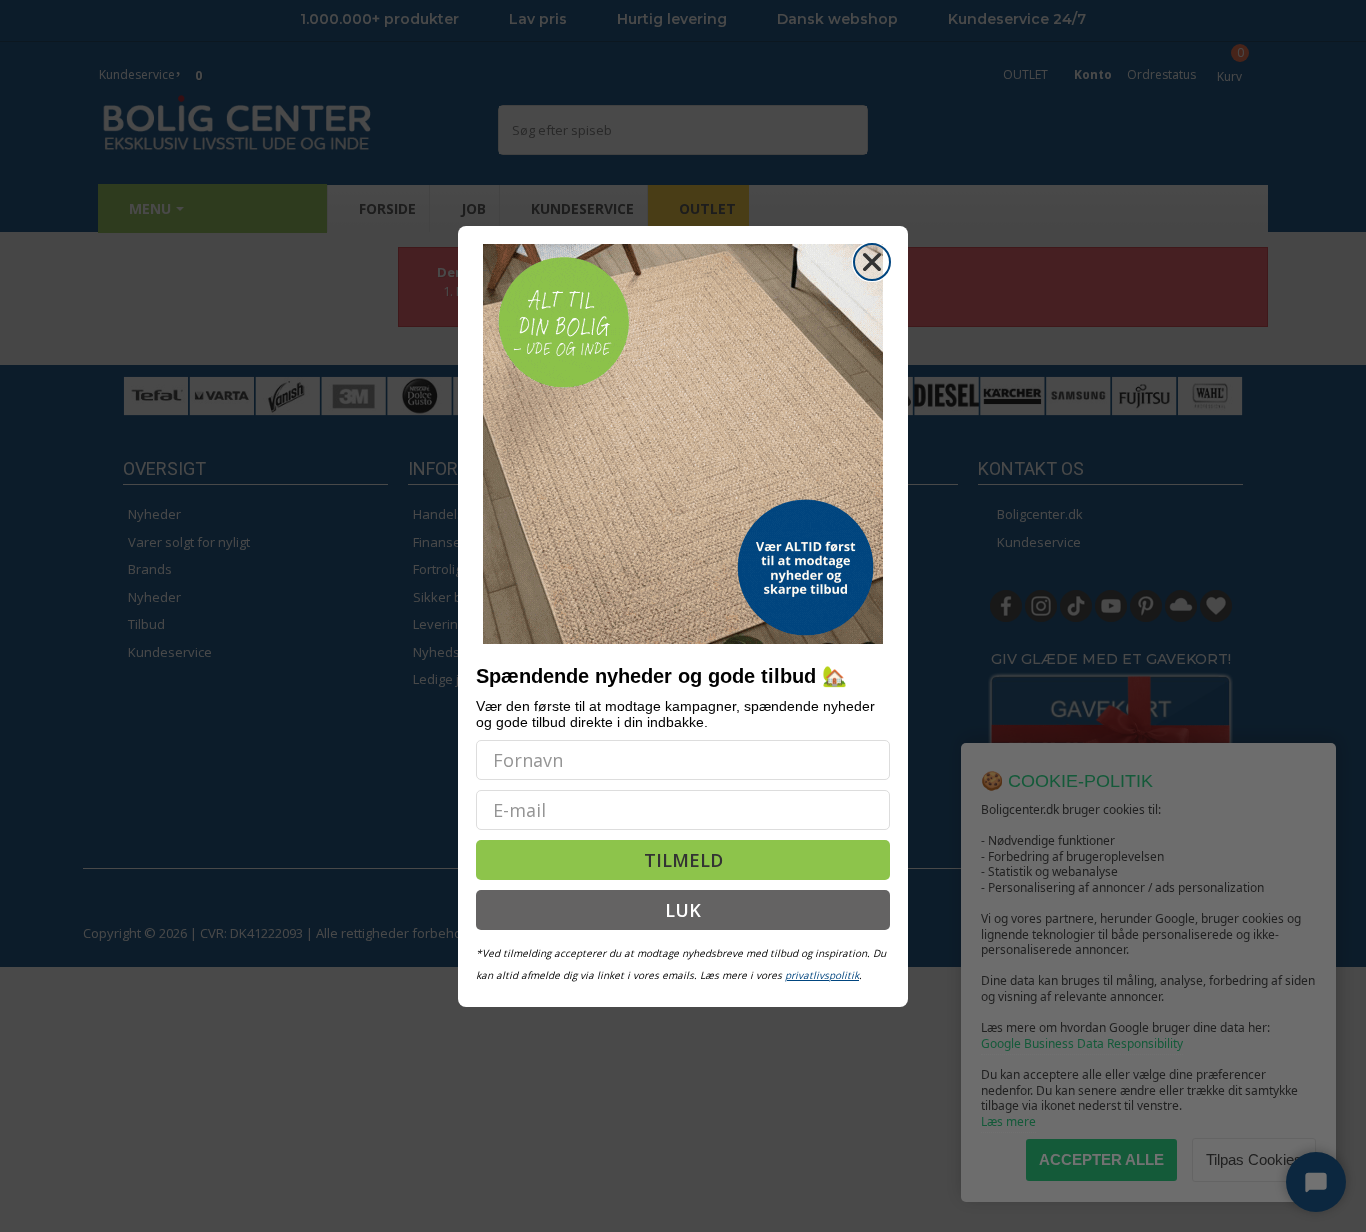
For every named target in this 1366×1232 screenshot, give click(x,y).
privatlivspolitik (822, 975)
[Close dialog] (872, 262)
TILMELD (683, 860)
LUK (683, 910)
